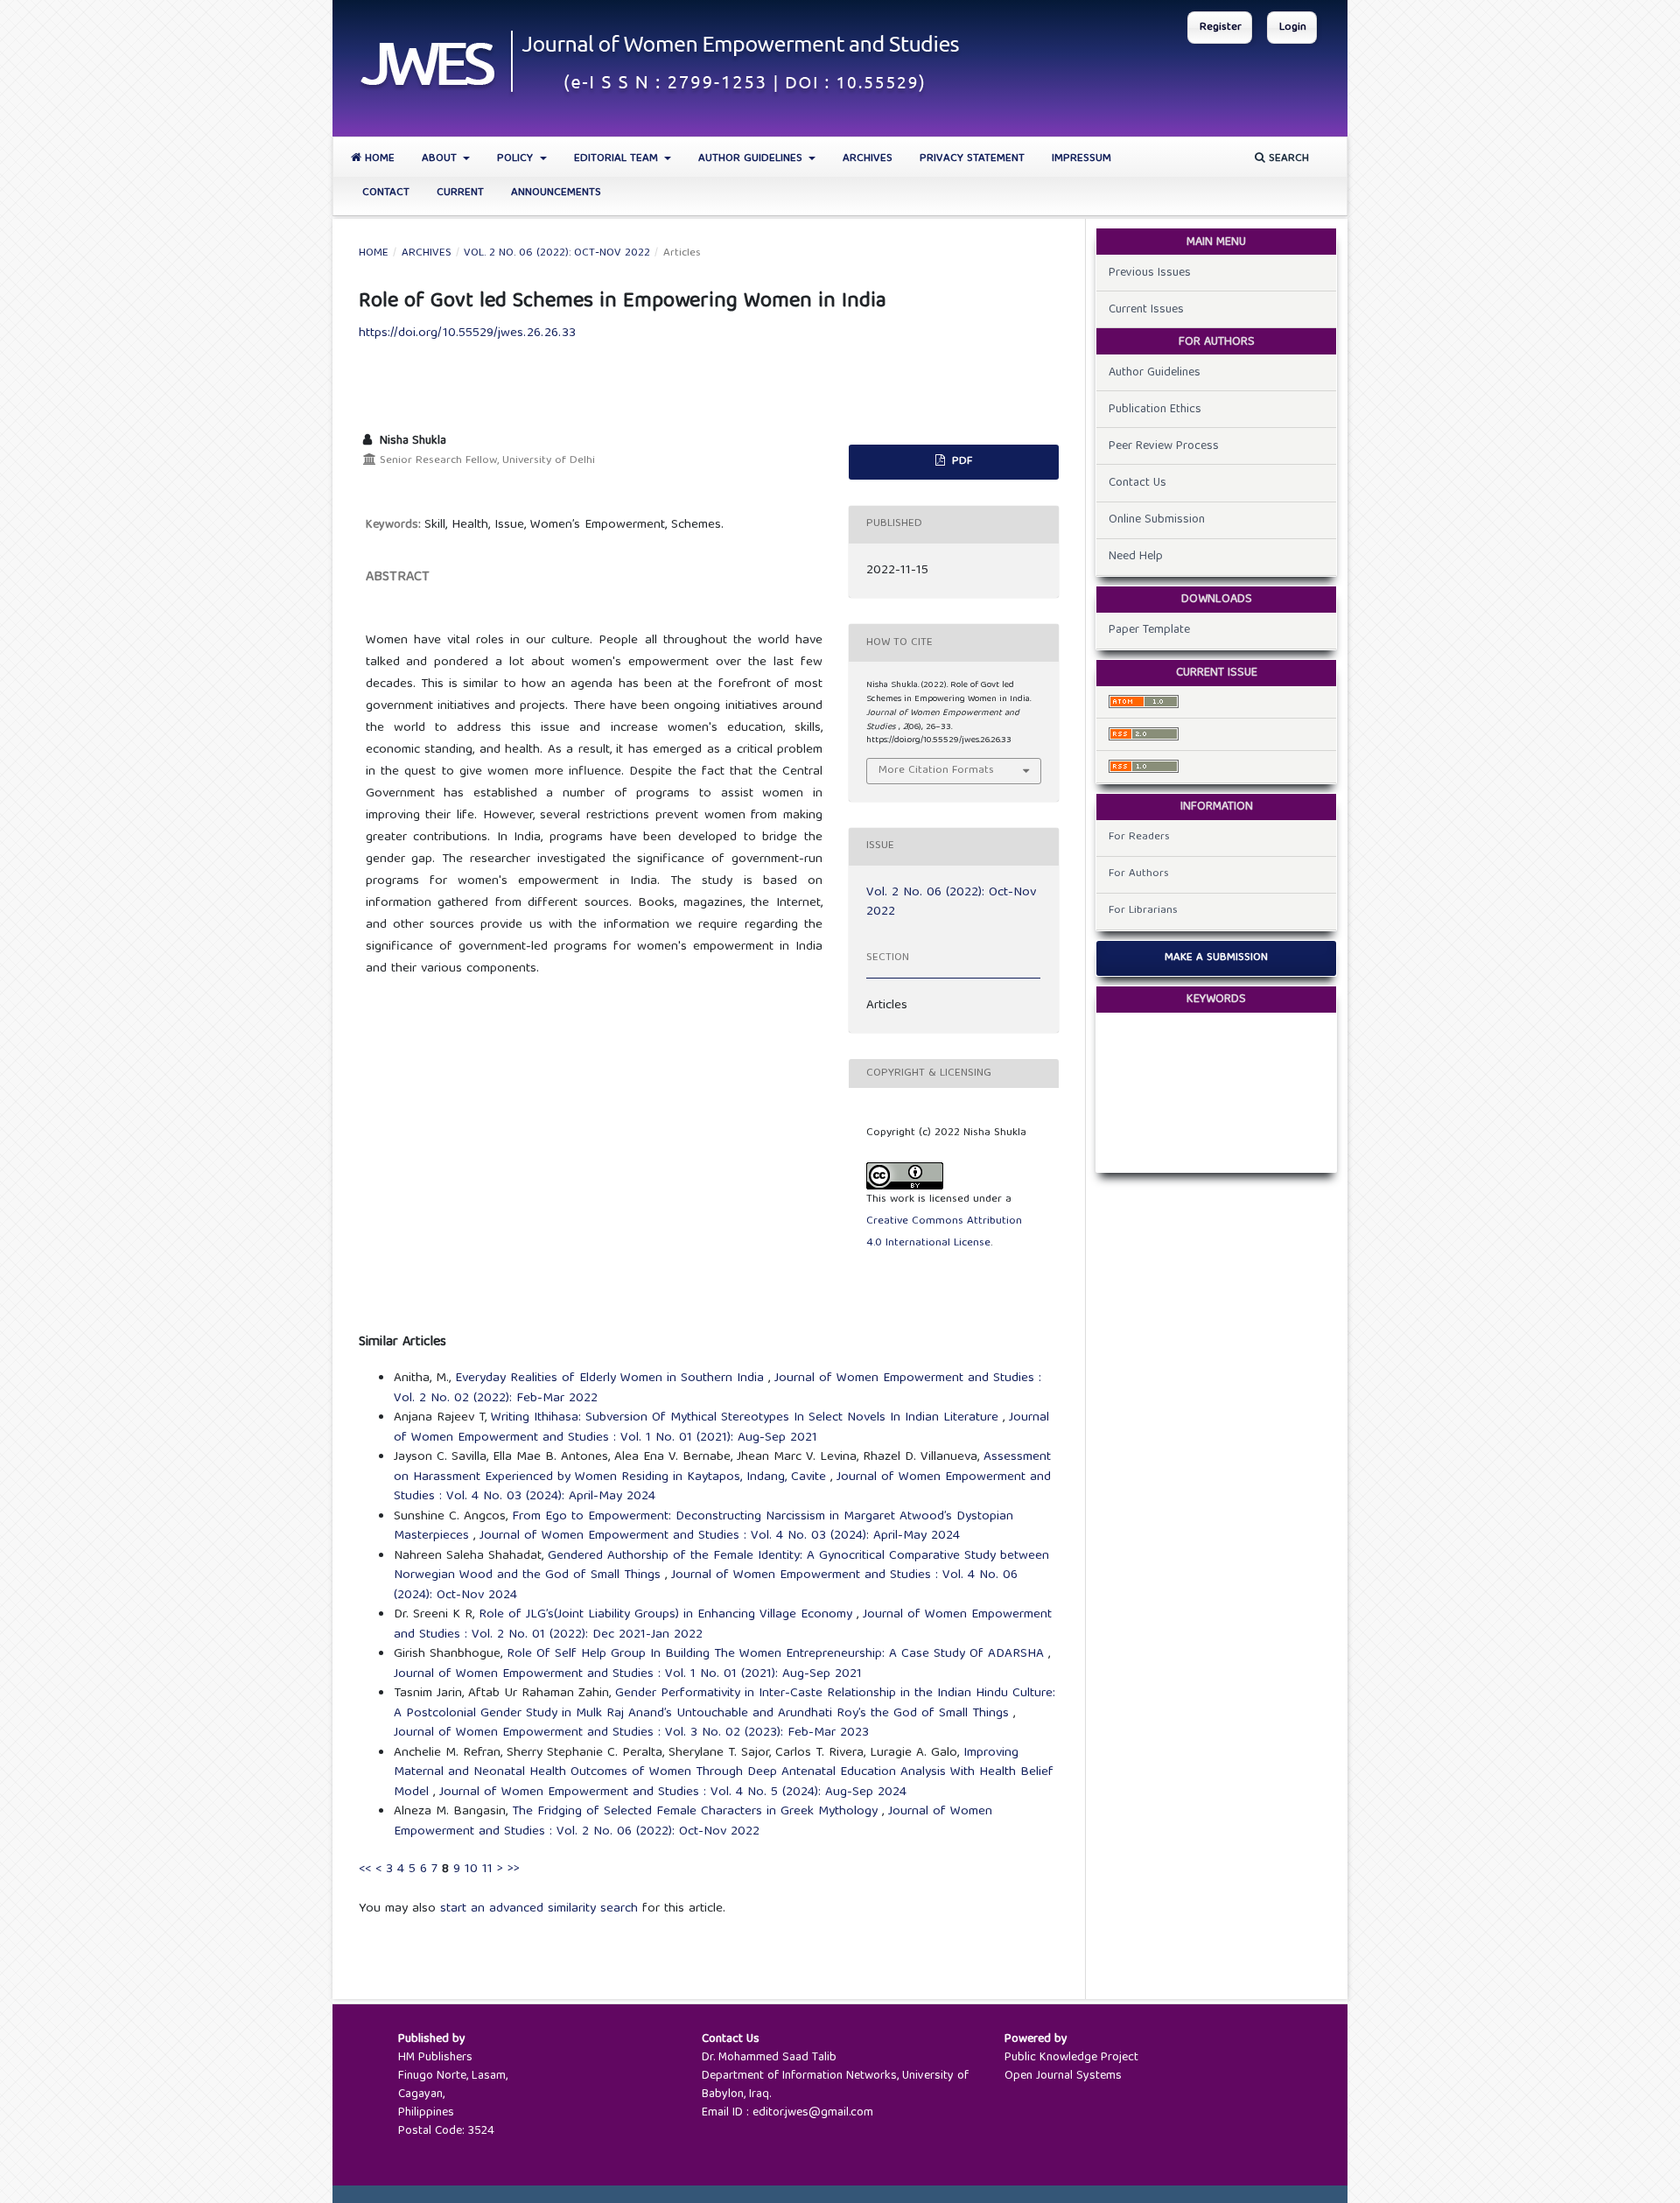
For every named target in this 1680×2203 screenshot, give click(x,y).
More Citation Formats (936, 771)
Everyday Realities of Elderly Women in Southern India (612, 1379)
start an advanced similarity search (539, 1909)
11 (487, 1870)
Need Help (1136, 557)
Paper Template (1149, 630)
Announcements (556, 193)
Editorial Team (618, 159)
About (441, 159)
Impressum (1081, 159)
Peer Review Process (1164, 446)
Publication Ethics (1155, 410)
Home (378, 159)
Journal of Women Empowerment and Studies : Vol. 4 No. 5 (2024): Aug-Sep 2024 (673, 1793)
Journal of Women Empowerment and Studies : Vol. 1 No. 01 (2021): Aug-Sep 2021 (721, 1428)
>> (514, 1870)
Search (1287, 159)
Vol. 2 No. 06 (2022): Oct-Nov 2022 (557, 254)
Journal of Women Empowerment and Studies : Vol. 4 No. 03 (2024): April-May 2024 (720, 1536)
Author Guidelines (752, 159)
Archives (868, 159)
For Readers (1139, 837)
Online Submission (1157, 520)
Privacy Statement (972, 159)
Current (460, 193)
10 (471, 1870)
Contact (386, 193)
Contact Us (1137, 483)
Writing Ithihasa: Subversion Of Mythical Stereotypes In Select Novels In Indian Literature (747, 1418)
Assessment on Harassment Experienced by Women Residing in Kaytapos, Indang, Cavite (722, 1467)
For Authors (1139, 874)
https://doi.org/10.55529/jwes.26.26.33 (467, 333)
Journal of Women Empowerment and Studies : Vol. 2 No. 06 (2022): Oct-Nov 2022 (693, 1822)
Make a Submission (1216, 958)
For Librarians (1143, 911)
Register (1221, 28)
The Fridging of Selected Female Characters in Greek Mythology (697, 1812)
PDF (960, 462)
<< (365, 1870)
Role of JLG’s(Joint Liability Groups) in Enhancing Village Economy (668, 1615)
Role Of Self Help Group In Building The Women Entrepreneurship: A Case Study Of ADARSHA (777, 1654)
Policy (517, 159)
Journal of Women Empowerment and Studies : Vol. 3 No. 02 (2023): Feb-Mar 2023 (631, 1733)
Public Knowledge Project (1071, 2058)
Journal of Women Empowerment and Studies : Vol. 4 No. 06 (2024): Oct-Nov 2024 (706, 1586)
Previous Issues (1150, 273)
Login (1293, 28)
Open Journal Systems (1063, 2076)
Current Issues (1146, 310)
